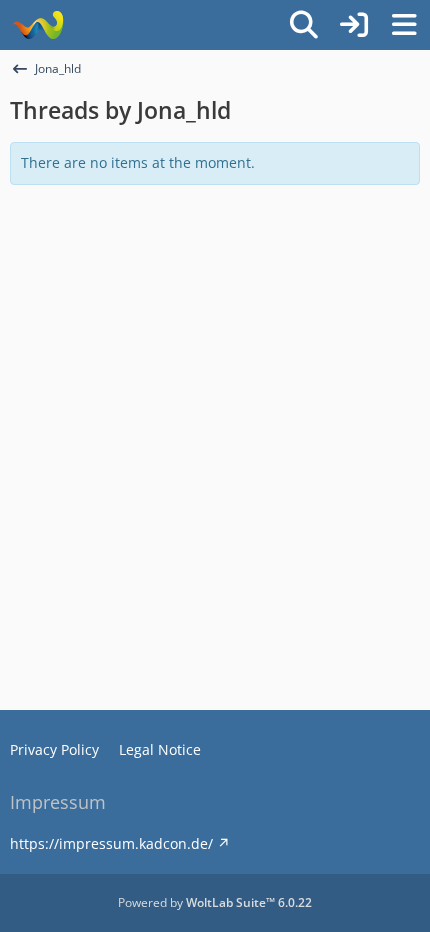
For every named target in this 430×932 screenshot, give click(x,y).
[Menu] (404, 25)
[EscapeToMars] (37, 25)
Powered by (215, 902)
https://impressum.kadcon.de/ (111, 843)
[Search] (304, 25)
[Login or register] (354, 25)
